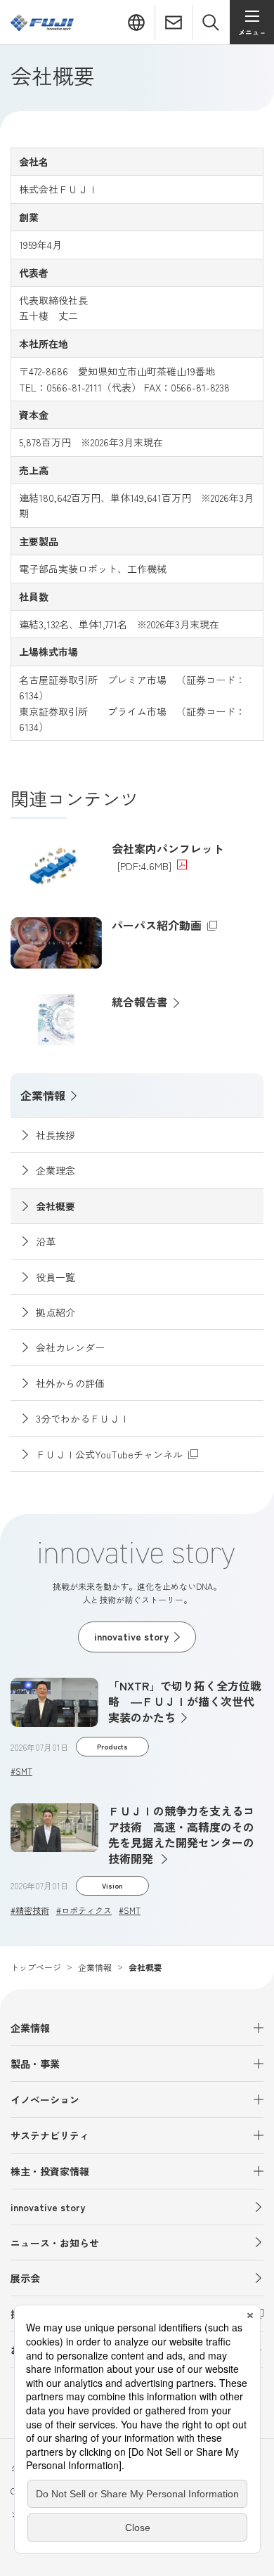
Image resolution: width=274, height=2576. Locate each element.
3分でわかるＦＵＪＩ (83, 1418)
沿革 (46, 1241)
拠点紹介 (56, 1312)
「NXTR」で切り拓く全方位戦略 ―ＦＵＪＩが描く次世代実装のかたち (185, 1701)
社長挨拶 (56, 1135)
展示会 (25, 2278)
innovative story (48, 2207)
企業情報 (43, 1095)
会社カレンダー (70, 1347)
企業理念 (56, 1170)
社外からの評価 (70, 1383)
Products (112, 1746)
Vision (112, 1885)
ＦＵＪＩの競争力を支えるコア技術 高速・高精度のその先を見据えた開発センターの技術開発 (181, 1834)
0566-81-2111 (74, 387)
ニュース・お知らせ (55, 2243)
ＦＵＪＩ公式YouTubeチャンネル (97, 1454)
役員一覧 (56, 1277)
